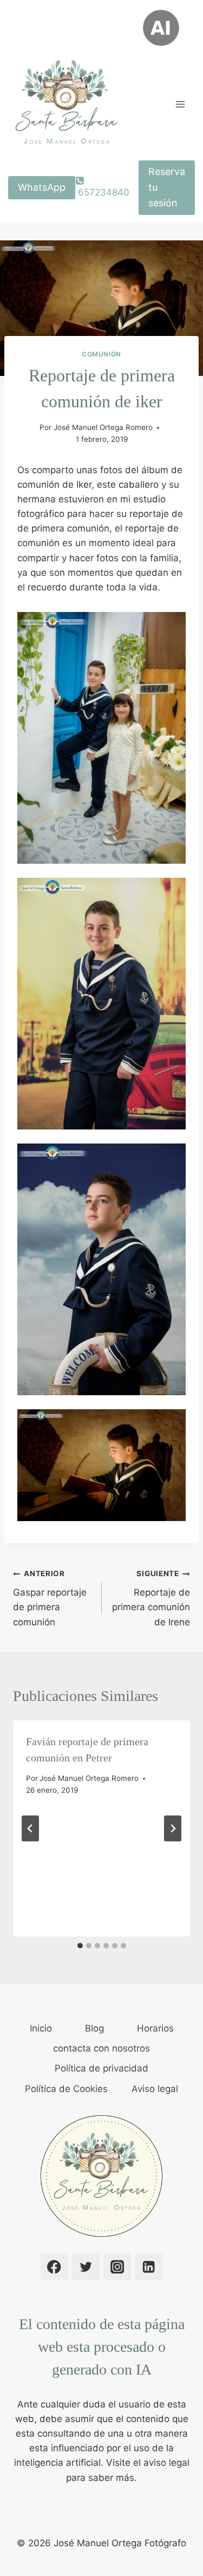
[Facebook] (54, 2267)
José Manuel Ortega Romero (103, 427)
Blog (94, 2028)
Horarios (155, 2028)
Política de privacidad (101, 2068)
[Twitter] (86, 2267)
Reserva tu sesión (167, 187)
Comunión (101, 354)
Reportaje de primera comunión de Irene (151, 1598)
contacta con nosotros (101, 2048)
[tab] (80, 1946)
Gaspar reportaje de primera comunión (50, 1598)
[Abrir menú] (180, 104)
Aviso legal (155, 2089)
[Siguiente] (173, 1828)
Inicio (41, 2028)
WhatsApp (42, 187)
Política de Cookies (66, 2089)
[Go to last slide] (30, 1828)
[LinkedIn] (149, 2267)
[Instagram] (117, 2267)
